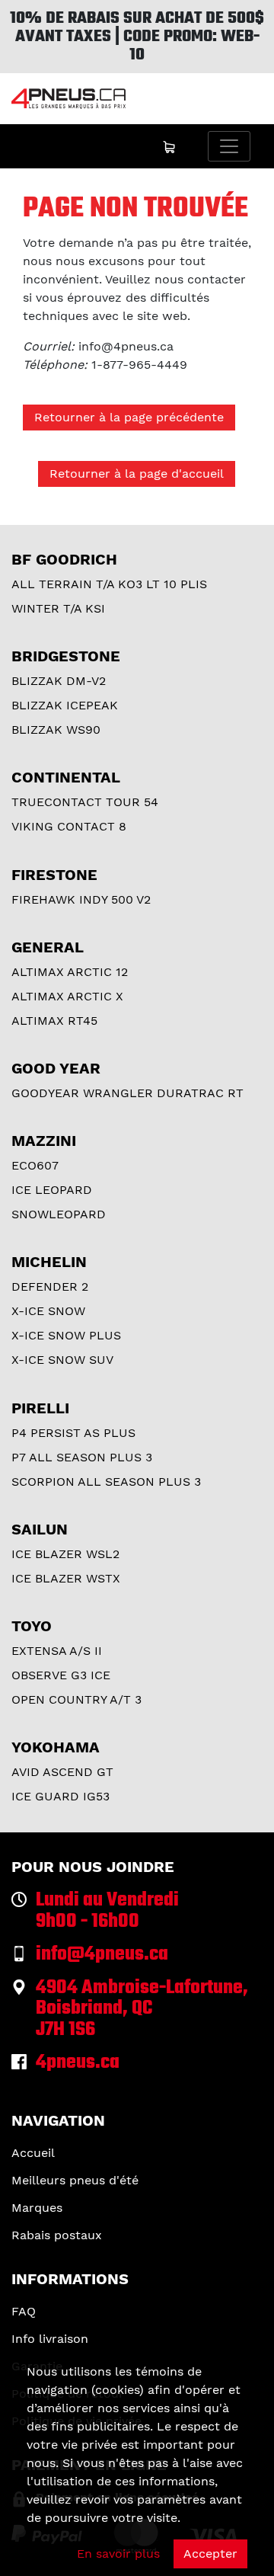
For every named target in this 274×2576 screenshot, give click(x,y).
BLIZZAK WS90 (56, 730)
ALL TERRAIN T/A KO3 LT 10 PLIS (109, 584)
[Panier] (169, 146)
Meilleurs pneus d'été (75, 2180)
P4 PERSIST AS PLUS (73, 1433)
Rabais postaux (57, 2235)
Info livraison (50, 2339)
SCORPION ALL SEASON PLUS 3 (106, 1482)
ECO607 (35, 1165)
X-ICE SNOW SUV (62, 1360)
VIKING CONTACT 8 (69, 826)
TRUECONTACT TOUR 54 (85, 802)
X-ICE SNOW (48, 1311)
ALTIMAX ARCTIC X (67, 996)
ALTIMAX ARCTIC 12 (70, 972)
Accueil (33, 2153)
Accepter (210, 2554)
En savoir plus (118, 2554)
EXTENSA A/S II (57, 1651)
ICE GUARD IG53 (61, 1796)
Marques (37, 2208)
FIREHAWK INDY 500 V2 (81, 899)
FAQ (24, 2311)
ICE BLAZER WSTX (66, 1578)
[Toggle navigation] (229, 146)
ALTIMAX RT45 (54, 1021)
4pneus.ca (78, 2063)
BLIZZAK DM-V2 (59, 681)
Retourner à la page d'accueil (137, 474)
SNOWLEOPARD (59, 1214)
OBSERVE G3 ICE (61, 1675)
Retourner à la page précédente (129, 417)
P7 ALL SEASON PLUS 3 (82, 1457)
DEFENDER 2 (50, 1286)
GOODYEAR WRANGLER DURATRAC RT (127, 1093)
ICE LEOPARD (52, 1190)
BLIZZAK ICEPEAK (65, 705)
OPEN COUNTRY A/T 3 (76, 1699)
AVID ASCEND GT (62, 1772)
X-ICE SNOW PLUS (66, 1335)
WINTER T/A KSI (58, 608)
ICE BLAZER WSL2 (65, 1554)
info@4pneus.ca (126, 346)
